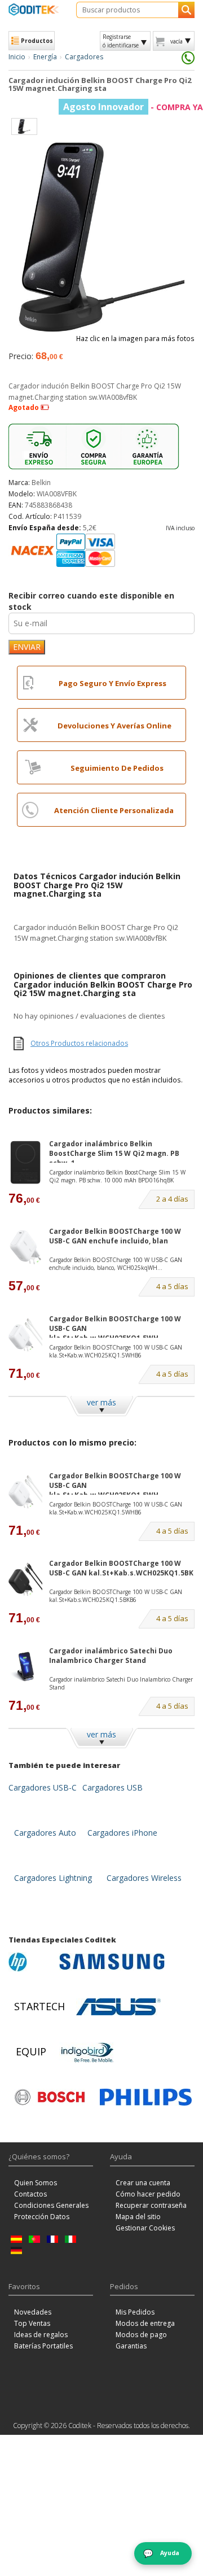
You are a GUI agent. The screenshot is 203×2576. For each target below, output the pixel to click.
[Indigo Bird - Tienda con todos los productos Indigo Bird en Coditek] (87, 2052)
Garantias (131, 2346)
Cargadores (84, 57)
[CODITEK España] (34, 9)
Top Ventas (32, 2323)
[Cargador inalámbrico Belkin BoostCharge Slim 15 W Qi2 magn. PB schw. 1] (25, 1162)
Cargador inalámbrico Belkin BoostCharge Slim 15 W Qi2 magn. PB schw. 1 (114, 1151)
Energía (45, 57)
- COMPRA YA (133, 107)
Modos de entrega (145, 2323)
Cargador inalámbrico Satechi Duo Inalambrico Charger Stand (111, 1656)
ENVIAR (27, 647)
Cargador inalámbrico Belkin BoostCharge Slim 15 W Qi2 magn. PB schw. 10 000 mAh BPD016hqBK (117, 1176)
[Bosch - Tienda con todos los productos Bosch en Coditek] (50, 2097)
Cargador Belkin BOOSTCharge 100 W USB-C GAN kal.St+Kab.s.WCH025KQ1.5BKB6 (116, 1596)
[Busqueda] (186, 10)
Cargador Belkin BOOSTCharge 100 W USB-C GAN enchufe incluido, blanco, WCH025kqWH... (116, 1264)
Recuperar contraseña (151, 2205)
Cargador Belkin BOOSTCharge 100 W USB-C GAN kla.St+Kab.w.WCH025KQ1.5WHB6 (116, 1351)
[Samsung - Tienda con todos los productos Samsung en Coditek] (112, 1962)
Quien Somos (36, 2183)
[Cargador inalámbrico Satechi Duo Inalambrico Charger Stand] (25, 1667)
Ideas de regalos (41, 2335)
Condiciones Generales (51, 2205)
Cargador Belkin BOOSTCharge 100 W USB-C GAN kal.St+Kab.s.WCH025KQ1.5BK (121, 1568)
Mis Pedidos (135, 2312)
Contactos (30, 2194)
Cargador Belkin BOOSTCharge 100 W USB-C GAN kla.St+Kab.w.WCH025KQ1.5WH (115, 1326)
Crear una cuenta (143, 2183)
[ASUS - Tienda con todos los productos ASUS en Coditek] (118, 2007)
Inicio (17, 57)
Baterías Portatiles (43, 2346)
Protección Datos (42, 2217)
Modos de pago (141, 2335)
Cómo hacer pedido (148, 2194)
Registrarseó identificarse (121, 41)
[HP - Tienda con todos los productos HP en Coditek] (31, 1962)
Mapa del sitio (138, 2217)
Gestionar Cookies (145, 2228)
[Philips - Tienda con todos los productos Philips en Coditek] (146, 2097)
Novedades (33, 2312)
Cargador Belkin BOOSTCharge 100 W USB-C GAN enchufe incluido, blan (115, 1236)
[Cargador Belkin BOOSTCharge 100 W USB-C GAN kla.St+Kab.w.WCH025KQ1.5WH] (25, 1335)
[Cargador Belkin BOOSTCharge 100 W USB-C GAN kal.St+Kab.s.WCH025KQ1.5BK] (25, 1579)
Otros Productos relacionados (79, 1043)
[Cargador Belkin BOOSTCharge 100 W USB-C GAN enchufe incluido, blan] (25, 1247)
